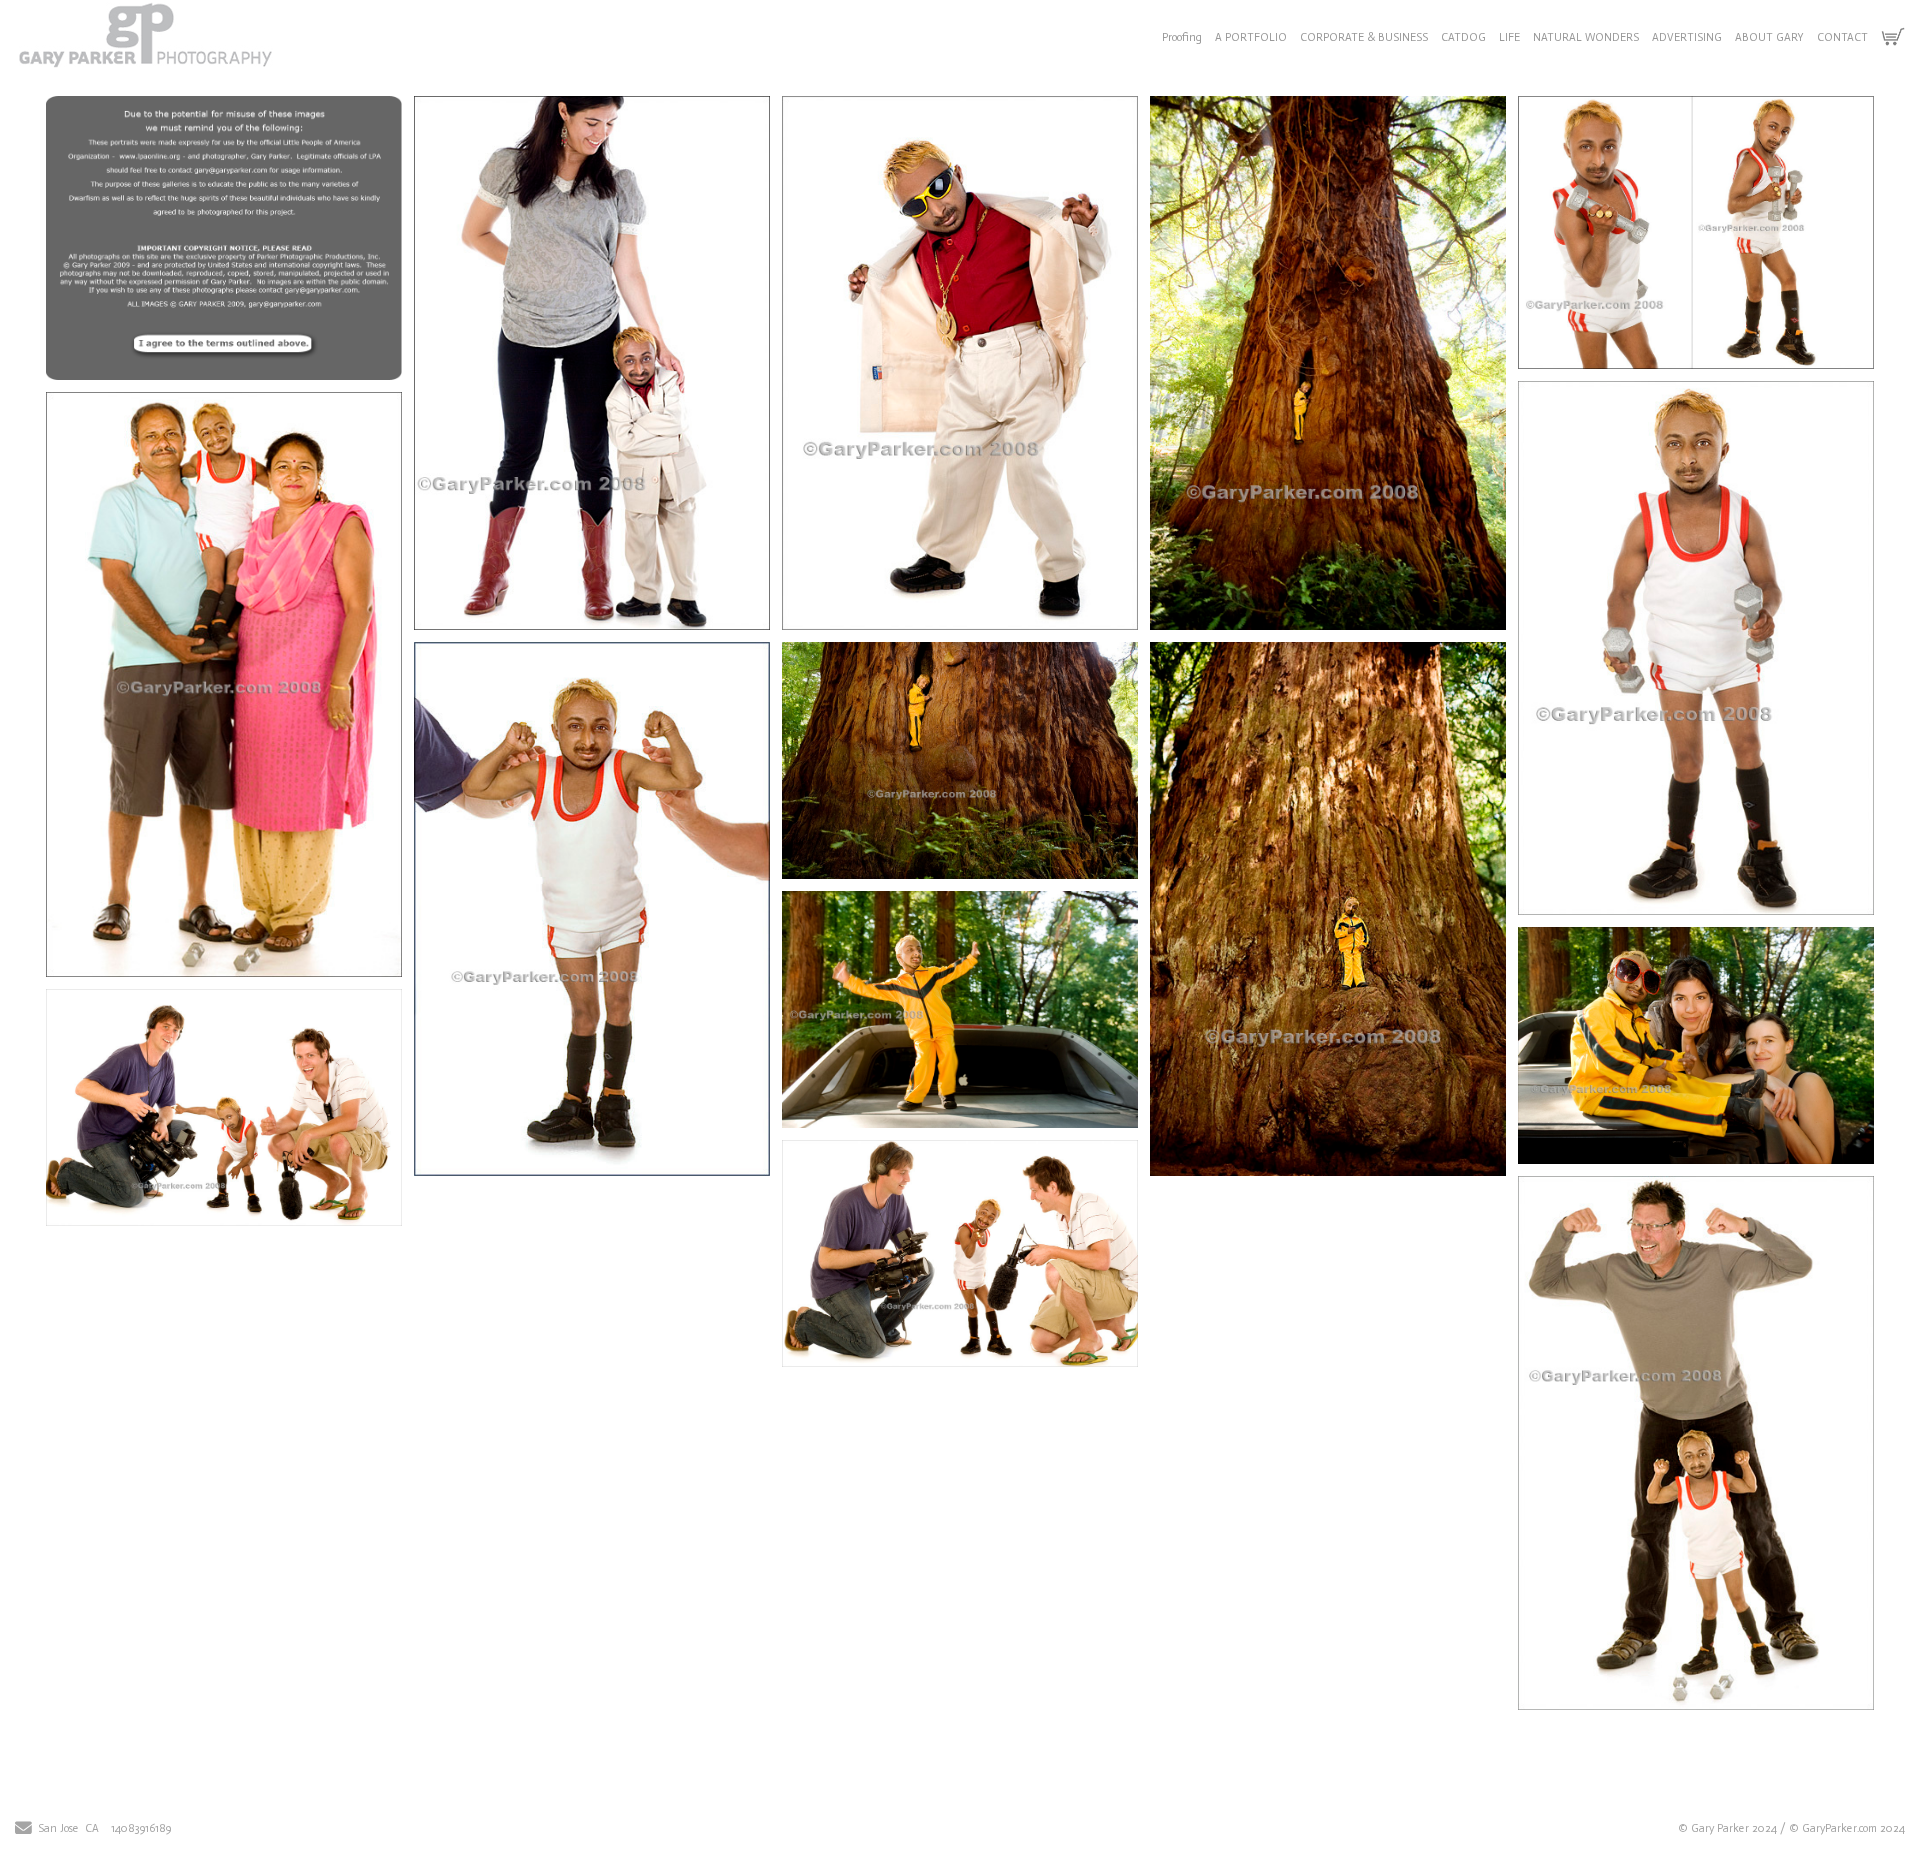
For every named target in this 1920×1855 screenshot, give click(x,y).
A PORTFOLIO (1251, 37)
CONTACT (1842, 37)
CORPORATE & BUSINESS (1364, 37)
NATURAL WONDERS (1586, 37)
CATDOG (1463, 37)
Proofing (1182, 37)
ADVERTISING (1687, 37)
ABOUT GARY (1769, 37)
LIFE (1509, 37)
